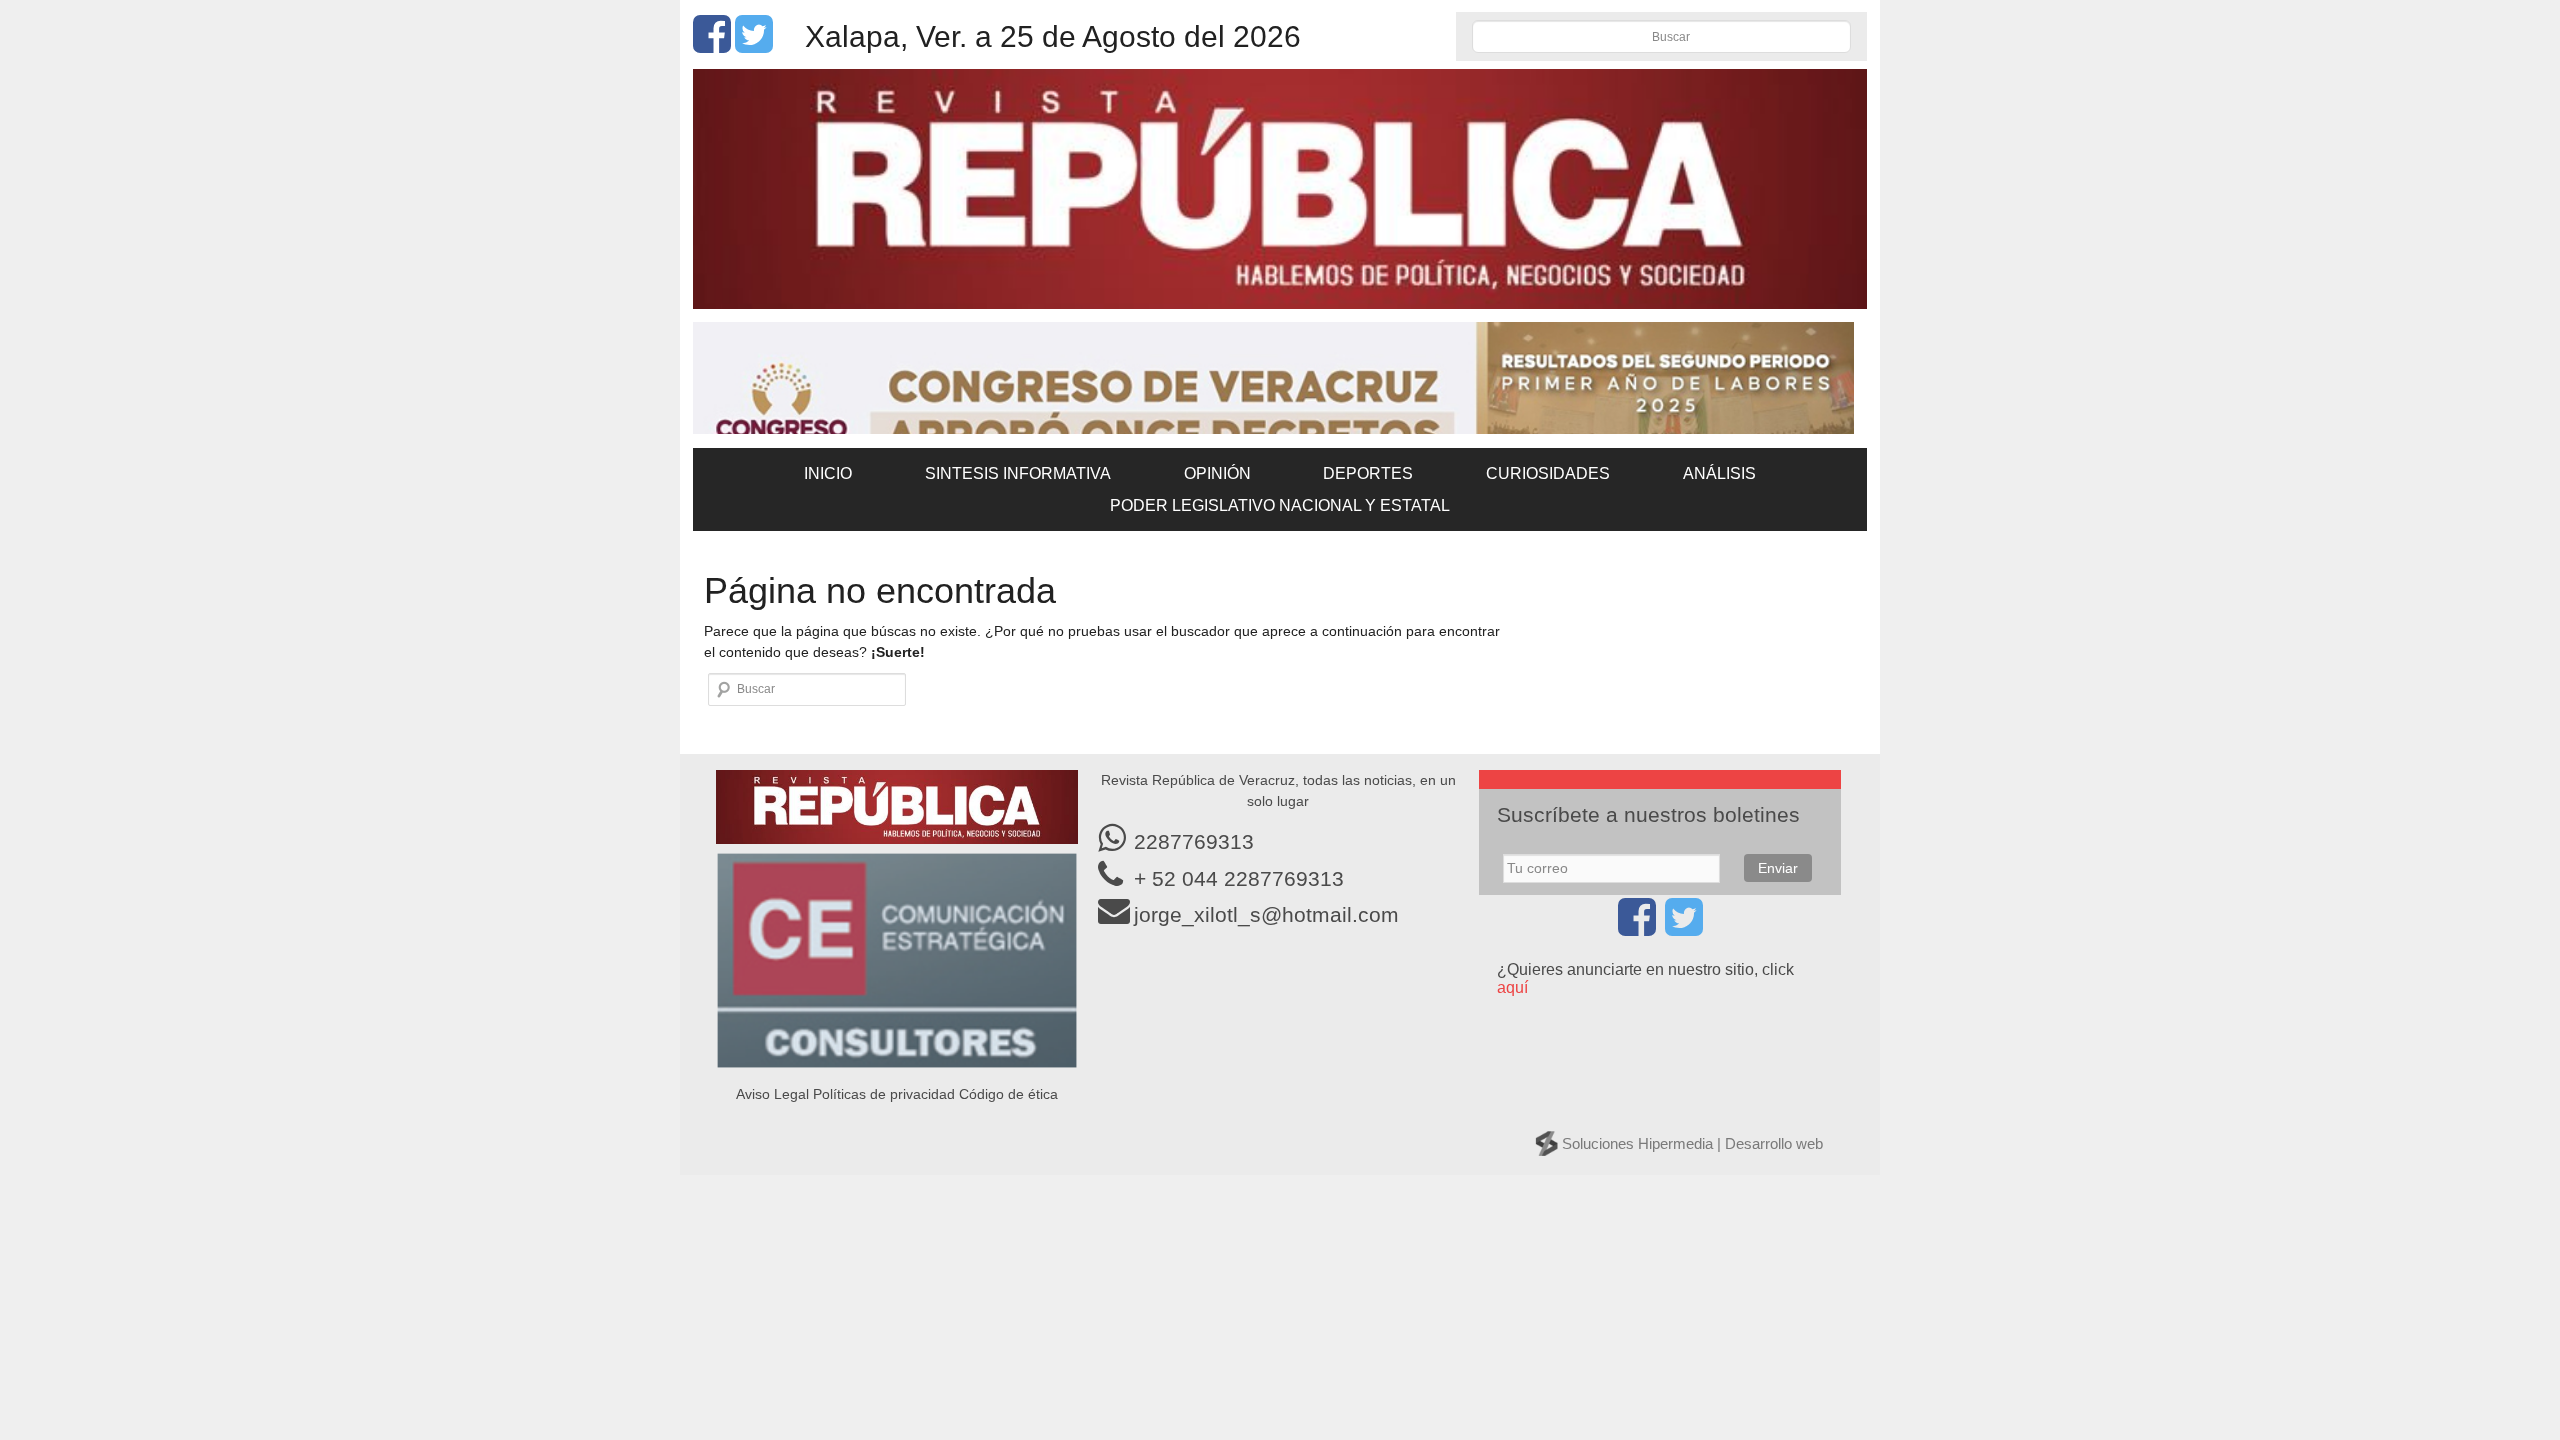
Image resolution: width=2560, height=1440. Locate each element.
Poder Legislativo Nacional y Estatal (1280, 505)
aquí (1512, 987)
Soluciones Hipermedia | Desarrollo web (1692, 1143)
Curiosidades (1548, 473)
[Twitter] (754, 45)
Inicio (828, 473)
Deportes (1368, 473)
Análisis (1719, 473)
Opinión (1217, 473)
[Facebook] (712, 45)
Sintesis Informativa (1018, 473)
